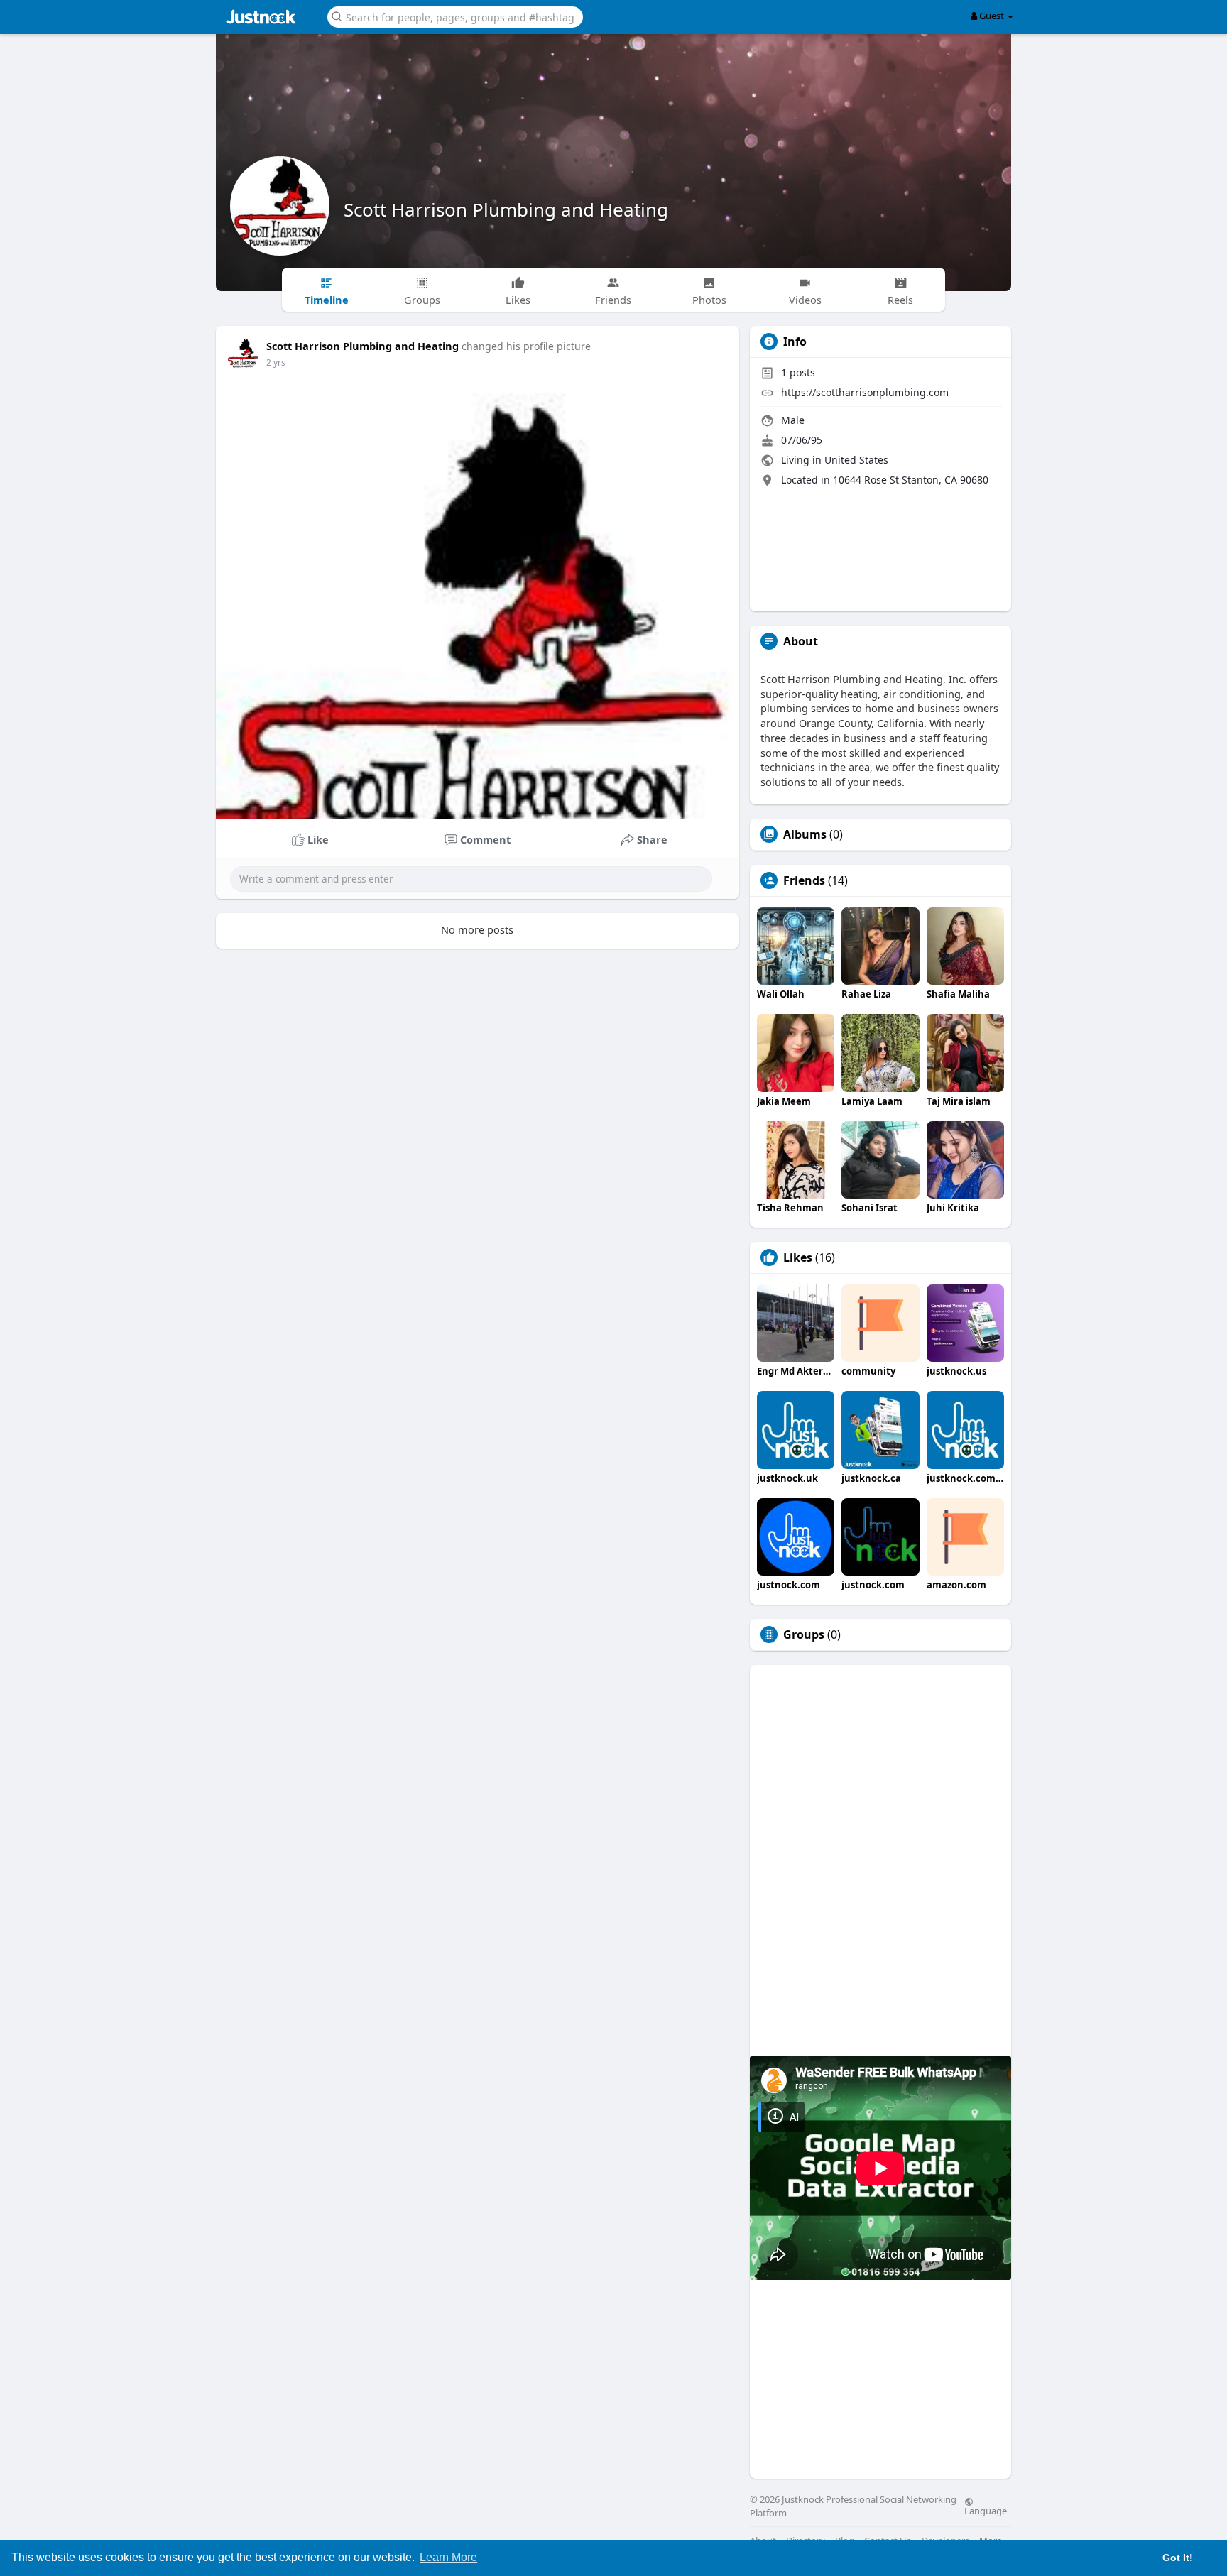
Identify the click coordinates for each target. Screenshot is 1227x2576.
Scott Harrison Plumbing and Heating (506, 209)
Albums (805, 834)
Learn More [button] (448, 2557)
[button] (455, 16)
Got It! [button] (1178, 2558)
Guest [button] (992, 16)
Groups (804, 1634)
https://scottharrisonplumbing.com (865, 392)
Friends (804, 880)
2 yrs (276, 362)
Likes (798, 1257)
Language (986, 2510)
